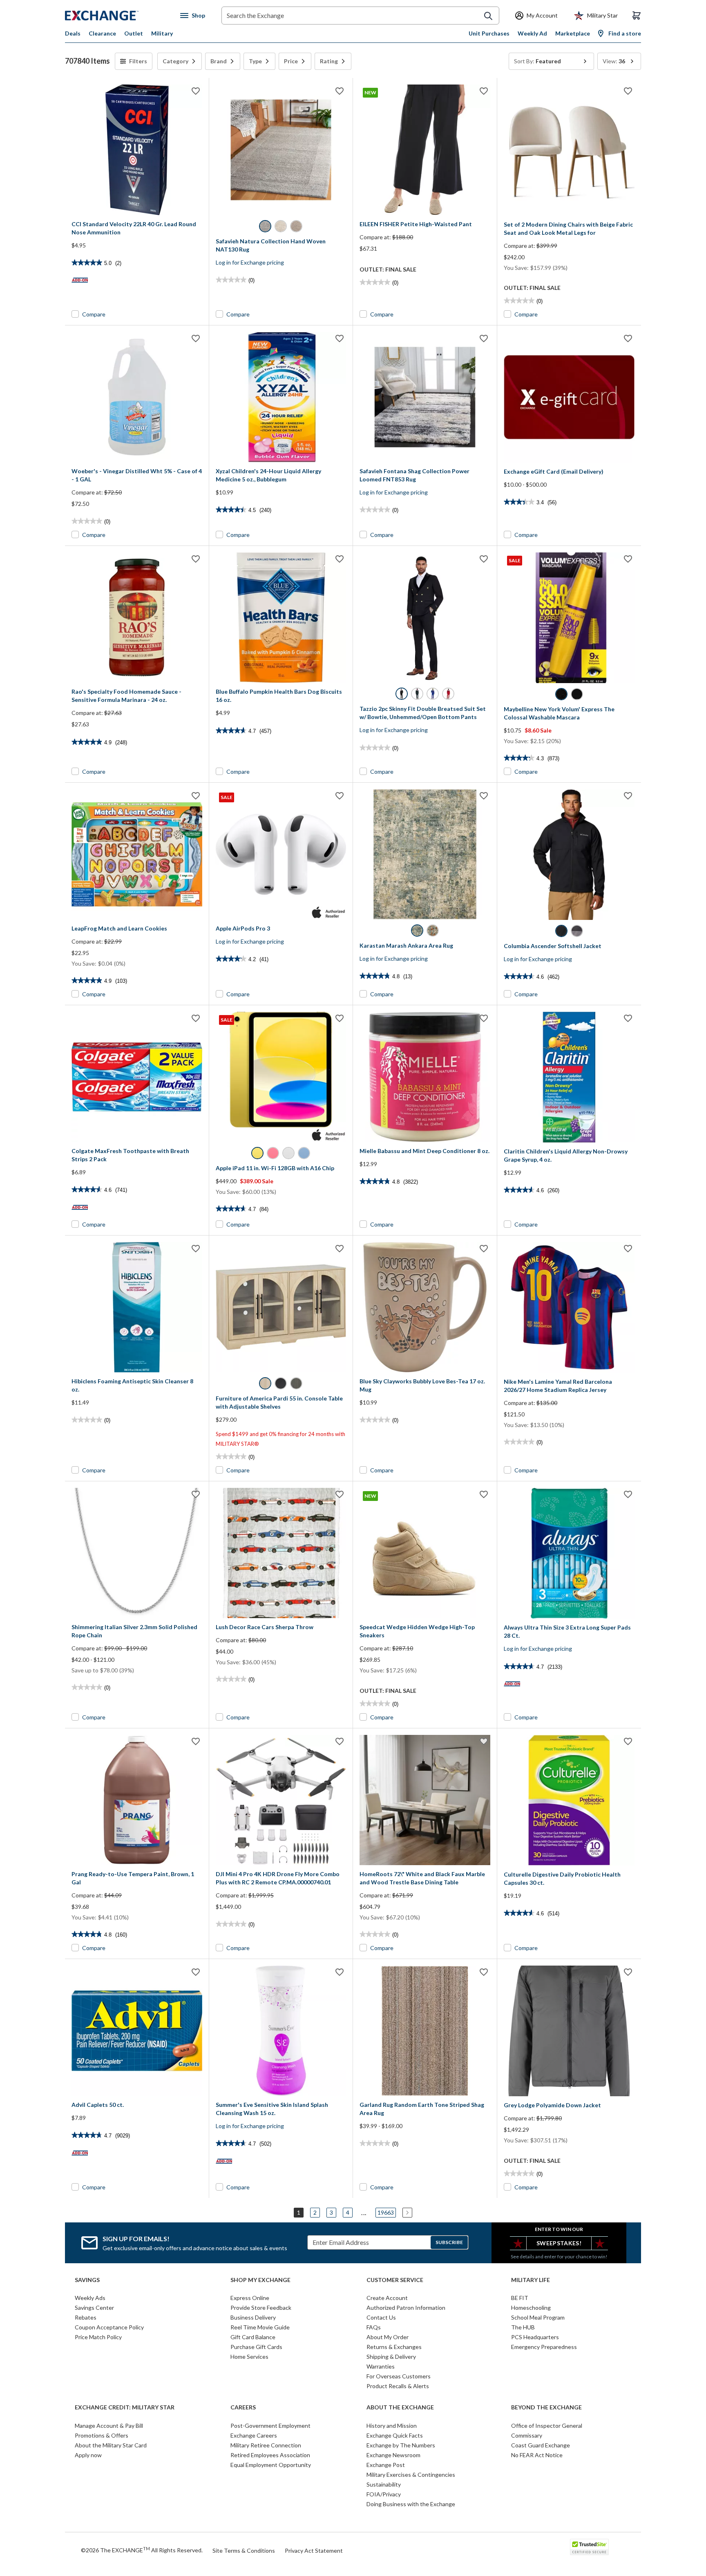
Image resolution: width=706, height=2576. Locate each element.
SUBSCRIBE (449, 2242)
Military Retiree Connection (266, 2445)
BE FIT (520, 2298)
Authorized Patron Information (406, 2308)
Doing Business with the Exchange (411, 2504)
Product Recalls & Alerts (398, 2386)
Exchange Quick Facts (395, 2435)
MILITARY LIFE (531, 2280)
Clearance (102, 33)
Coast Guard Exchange (541, 2445)
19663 (386, 2212)
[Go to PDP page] (137, 150)
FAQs (374, 2327)
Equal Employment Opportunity (271, 2465)
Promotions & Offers (102, 2435)
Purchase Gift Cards (256, 2347)
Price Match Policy (98, 2337)
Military (162, 33)
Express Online (250, 2298)
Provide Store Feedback (261, 2308)
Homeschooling (531, 2308)
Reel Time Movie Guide (260, 2327)
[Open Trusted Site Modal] (589, 2547)
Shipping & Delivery (391, 2357)
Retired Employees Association (270, 2455)
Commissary (527, 2435)
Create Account (387, 2298)
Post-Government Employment (270, 2426)
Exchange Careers (254, 2435)
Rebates (86, 2317)
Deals (73, 33)
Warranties (381, 2366)
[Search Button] (488, 16)
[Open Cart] (637, 16)
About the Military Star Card (111, 2445)
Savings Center (94, 2308)
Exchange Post (386, 2465)
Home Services (249, 2357)
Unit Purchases (489, 33)
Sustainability (384, 2484)
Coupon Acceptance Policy (109, 2327)
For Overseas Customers (399, 2376)
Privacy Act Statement (314, 2550)
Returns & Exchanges (394, 2347)
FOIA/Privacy (384, 2494)
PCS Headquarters (535, 2337)
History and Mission (392, 2426)
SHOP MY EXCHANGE (260, 2280)
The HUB (523, 2327)
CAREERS (243, 2407)
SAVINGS (87, 2280)
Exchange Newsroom (393, 2455)
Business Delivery (253, 2317)
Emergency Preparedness (544, 2347)
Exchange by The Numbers (401, 2445)
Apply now (88, 2455)
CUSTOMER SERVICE (395, 2280)
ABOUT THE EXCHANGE (400, 2407)
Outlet (134, 33)
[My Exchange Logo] (117, 16)
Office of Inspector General (547, 2426)
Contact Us (381, 2317)
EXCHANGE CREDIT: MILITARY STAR (125, 2407)
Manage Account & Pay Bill (109, 2426)
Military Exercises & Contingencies (411, 2475)
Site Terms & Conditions (244, 2550)
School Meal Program (538, 2317)
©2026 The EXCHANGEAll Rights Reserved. (142, 2550)
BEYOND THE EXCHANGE (546, 2407)
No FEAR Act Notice (537, 2455)
